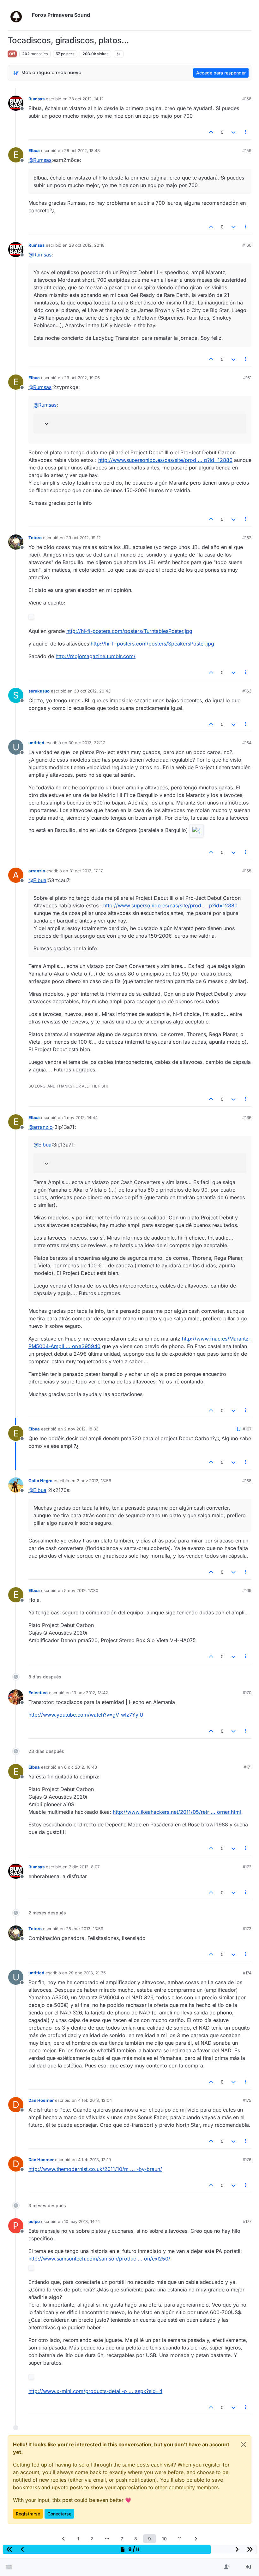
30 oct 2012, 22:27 (87, 743)
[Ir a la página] (107, 2539)
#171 (247, 1767)
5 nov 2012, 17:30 (81, 1590)
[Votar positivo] (211, 132)
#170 (247, 1693)
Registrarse (28, 2514)
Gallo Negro (40, 1481)
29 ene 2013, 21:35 (87, 1973)
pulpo (34, 2221)
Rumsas (36, 99)
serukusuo (39, 691)
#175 (247, 2100)
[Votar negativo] (233, 132)
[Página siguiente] (196, 2539)
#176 (247, 2160)
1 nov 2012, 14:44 (81, 1117)
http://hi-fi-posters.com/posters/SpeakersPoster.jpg (152, 644)
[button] (9, 2567)
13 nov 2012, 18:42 (90, 1693)
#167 (247, 1429)
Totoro (35, 538)
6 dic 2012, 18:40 (81, 1767)
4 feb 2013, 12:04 (95, 2100)
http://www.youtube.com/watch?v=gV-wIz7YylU (86, 1715)
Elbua (34, 150)
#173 (247, 1929)
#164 (247, 743)
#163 (247, 691)
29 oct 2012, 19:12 (83, 538)
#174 (247, 1973)
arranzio (37, 871)
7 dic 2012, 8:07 (84, 1867)
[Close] (244, 2444)
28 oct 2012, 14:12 (86, 99)
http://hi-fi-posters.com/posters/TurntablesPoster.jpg (129, 631)
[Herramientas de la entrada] (246, 132)
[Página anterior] (63, 2539)
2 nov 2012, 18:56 (94, 1481)
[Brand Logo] (18, 15)
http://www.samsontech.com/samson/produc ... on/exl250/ (99, 2259)
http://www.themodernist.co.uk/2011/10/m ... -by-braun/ (95, 2169)
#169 (247, 1590)
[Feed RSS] (119, 54)
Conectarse (59, 2514)
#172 (247, 1867)
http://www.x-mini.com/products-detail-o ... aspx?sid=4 (95, 2391)
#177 (247, 2221)
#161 (247, 378)
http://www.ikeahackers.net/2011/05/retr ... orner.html (177, 1812)
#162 (247, 538)
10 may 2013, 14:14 (82, 2221)
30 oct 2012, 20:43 (92, 691)
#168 (247, 1481)
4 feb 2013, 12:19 (94, 2160)
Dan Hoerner (41, 2100)
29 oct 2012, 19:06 (82, 378)
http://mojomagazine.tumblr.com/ (96, 656)
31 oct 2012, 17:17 (86, 871)
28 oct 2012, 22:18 (87, 245)
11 (180, 2539)
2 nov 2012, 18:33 (81, 1429)
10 (164, 2539)
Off (12, 54)
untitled (36, 743)
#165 (247, 871)
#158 (247, 99)
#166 (247, 1117)
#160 (247, 245)
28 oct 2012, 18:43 (82, 150)
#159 (247, 150)
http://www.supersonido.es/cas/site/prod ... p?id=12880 (165, 460)
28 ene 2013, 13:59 (85, 1929)
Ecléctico (38, 1693)
